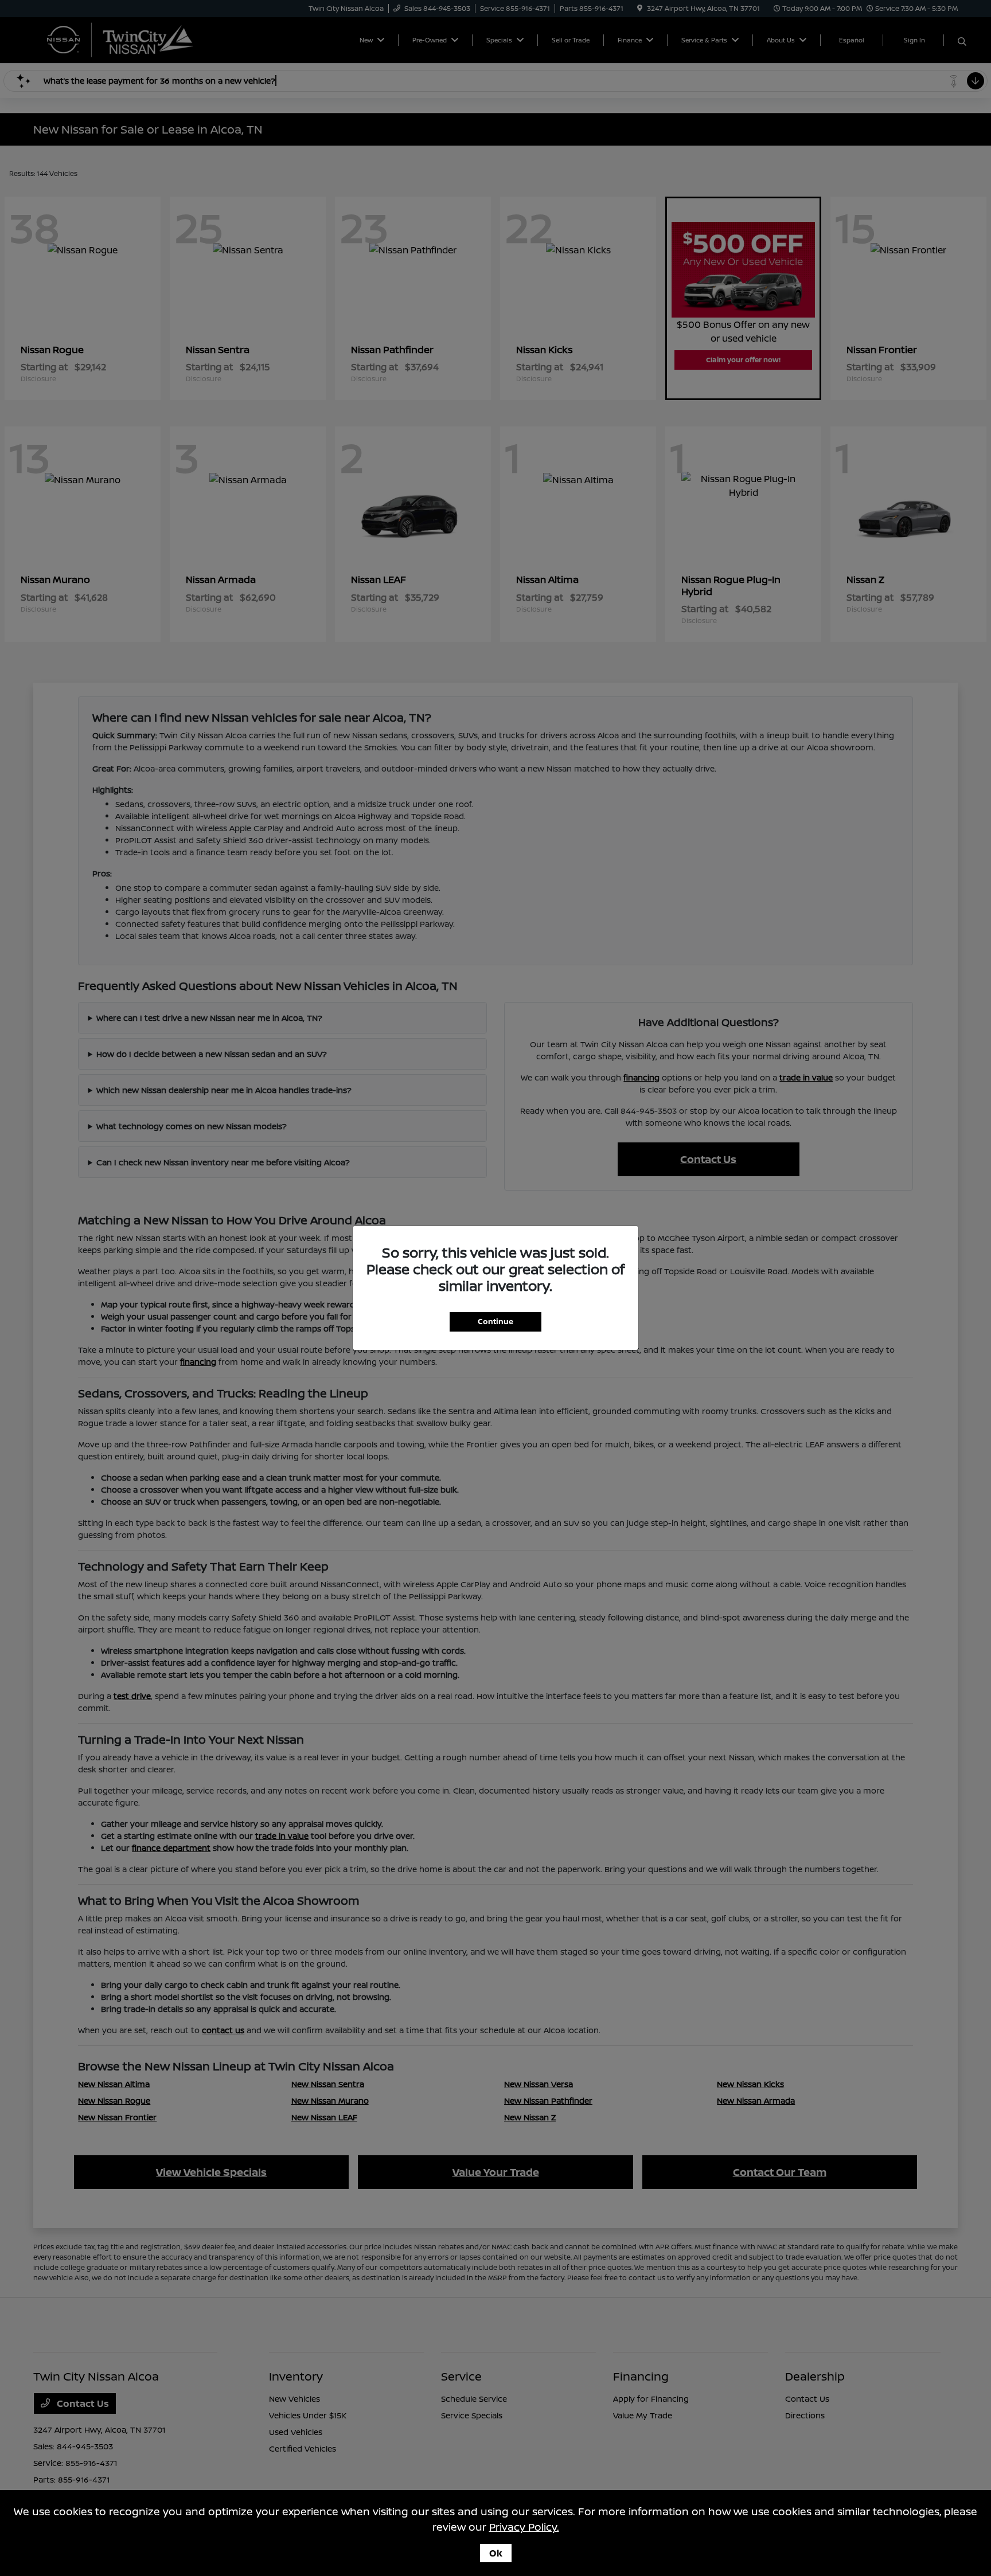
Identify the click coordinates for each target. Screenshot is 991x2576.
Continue (495, 1321)
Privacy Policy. (524, 2527)
